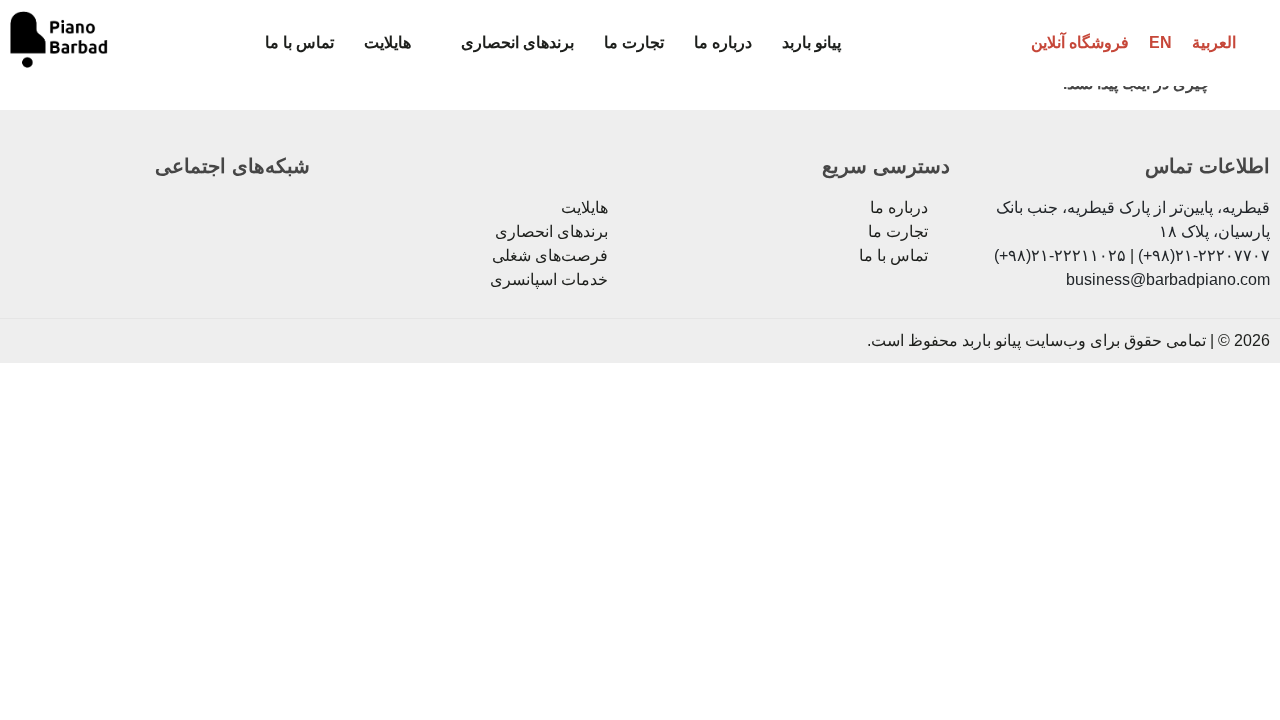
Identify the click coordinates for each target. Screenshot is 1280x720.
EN (1160, 42)
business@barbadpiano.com (1168, 279)
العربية (1214, 42)
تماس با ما (299, 42)
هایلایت (387, 42)
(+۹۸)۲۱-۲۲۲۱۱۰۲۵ (1060, 255)
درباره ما (723, 42)
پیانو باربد (811, 42)
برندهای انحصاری (517, 42)
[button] (507, 43)
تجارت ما (634, 42)
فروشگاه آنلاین (1080, 42)
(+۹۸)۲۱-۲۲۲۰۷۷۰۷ (1204, 255)
